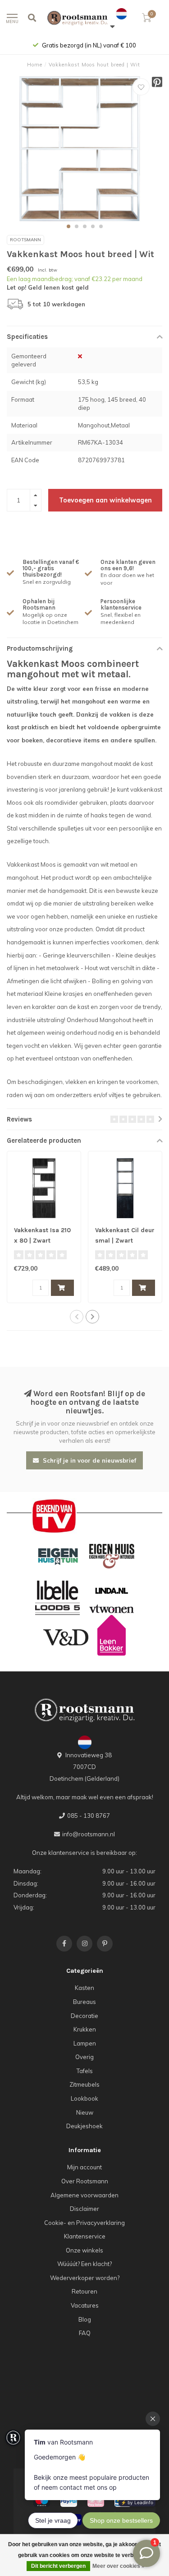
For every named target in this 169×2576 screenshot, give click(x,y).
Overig (84, 2057)
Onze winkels (84, 2250)
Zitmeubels (84, 2084)
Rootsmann (25, 240)
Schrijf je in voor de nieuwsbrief (89, 1460)
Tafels (85, 2071)
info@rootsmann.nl (89, 1834)
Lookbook (84, 2098)
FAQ (85, 2333)
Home (35, 65)
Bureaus (84, 2002)
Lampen (85, 2043)
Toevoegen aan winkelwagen (105, 500)
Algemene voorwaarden (84, 2195)
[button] (69, 226)
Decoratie (84, 2016)
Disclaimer (84, 2209)
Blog (85, 2319)
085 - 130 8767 (89, 1816)
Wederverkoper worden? (85, 2278)
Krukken (85, 2029)
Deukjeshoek (84, 2126)
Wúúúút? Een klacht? (84, 2264)
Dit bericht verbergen (58, 2566)
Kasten (84, 1988)
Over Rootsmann (85, 2181)
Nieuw (85, 2112)
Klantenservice (85, 2236)
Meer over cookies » (119, 2566)
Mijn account (84, 2167)
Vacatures (85, 2305)
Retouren (84, 2291)
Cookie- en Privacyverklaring (84, 2223)
